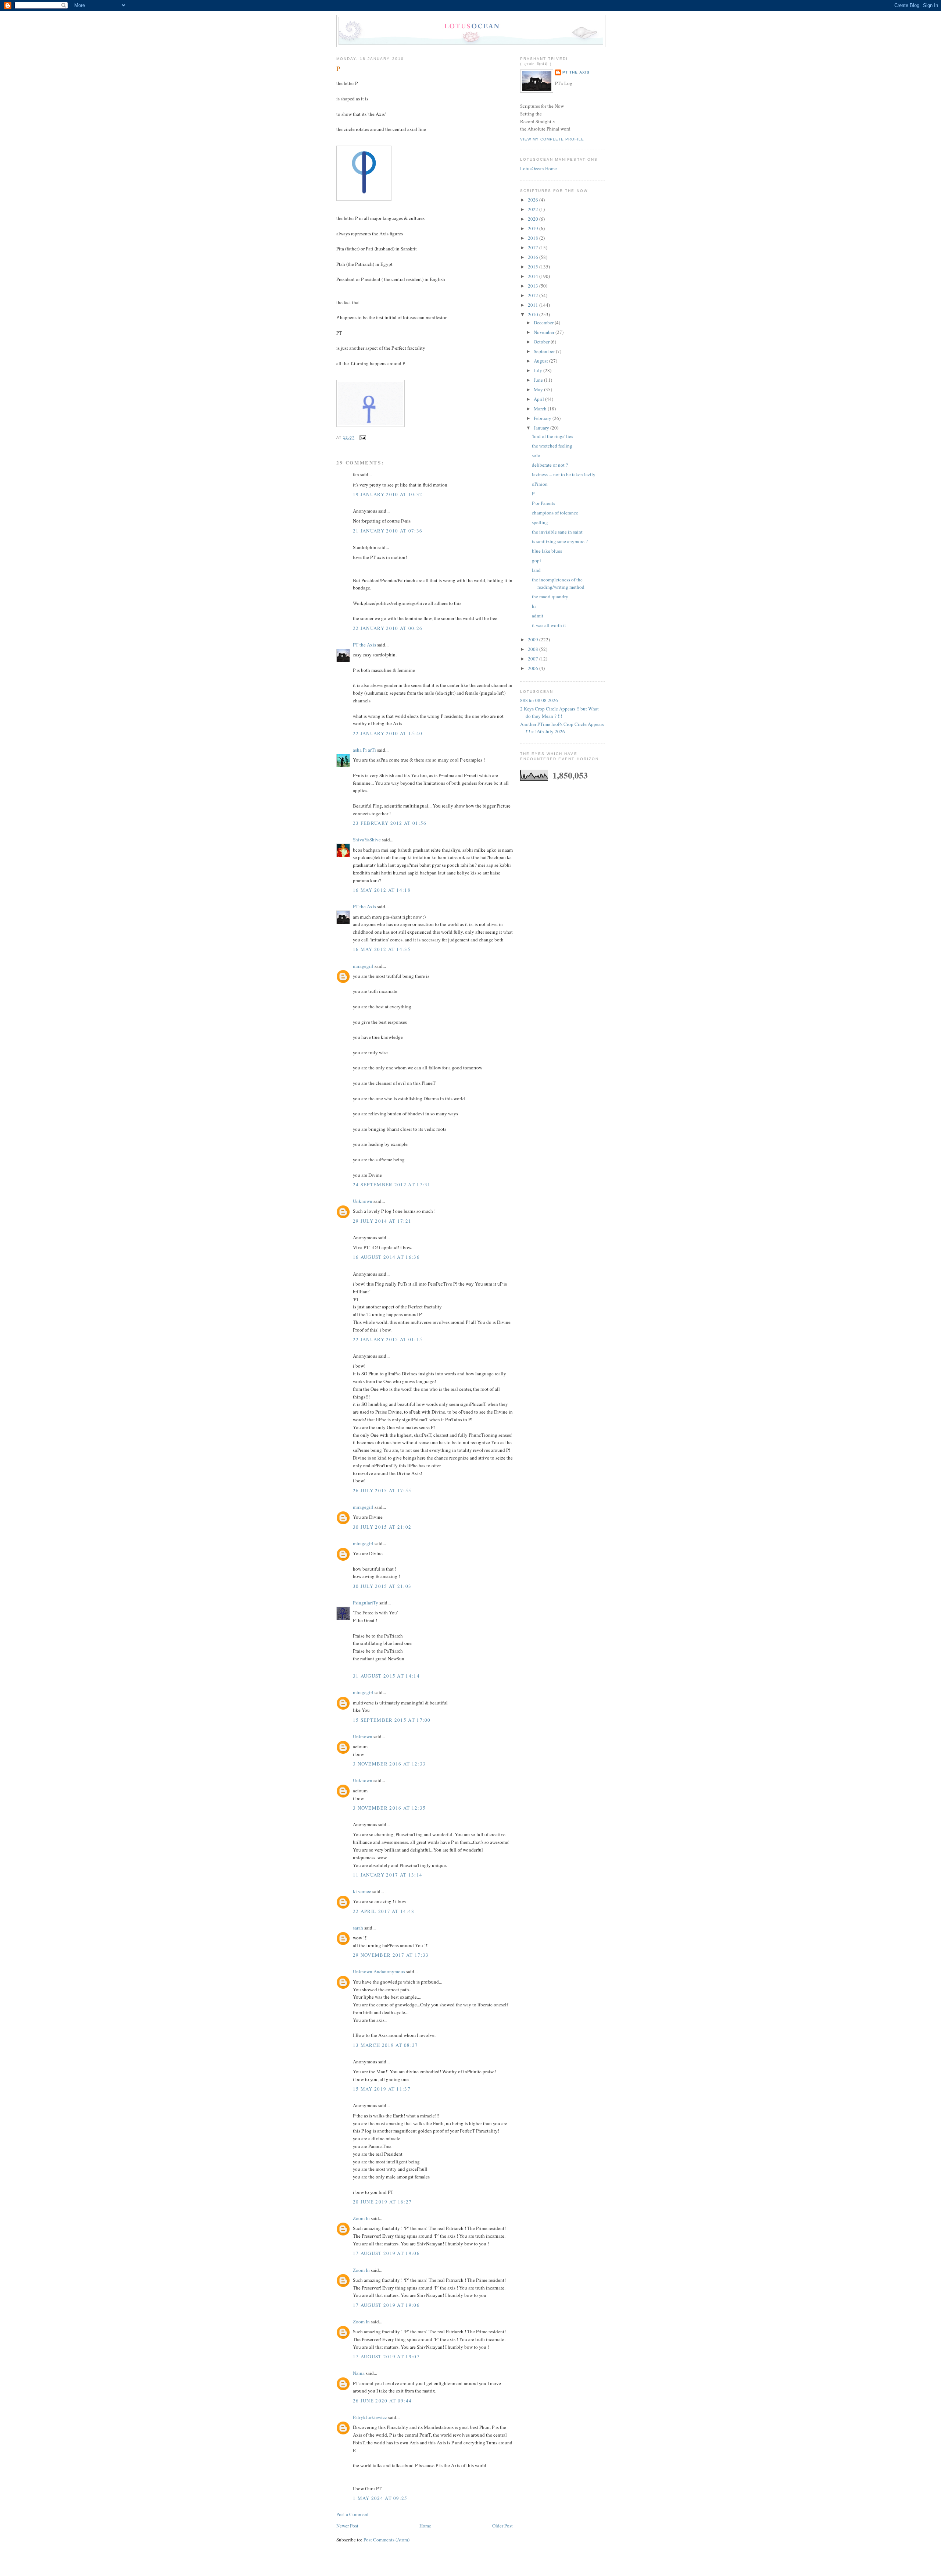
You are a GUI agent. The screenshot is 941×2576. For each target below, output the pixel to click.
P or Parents (543, 503)
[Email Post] (362, 438)
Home (425, 2526)
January (542, 428)
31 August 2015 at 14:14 (386, 1676)
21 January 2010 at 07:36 (388, 531)
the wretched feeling (552, 446)
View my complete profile (552, 139)
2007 (534, 659)
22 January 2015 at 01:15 (388, 1339)
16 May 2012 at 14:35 (382, 949)
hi (534, 606)
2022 (534, 209)
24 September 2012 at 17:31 (392, 1184)
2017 (534, 247)
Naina (359, 2373)
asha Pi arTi (364, 750)
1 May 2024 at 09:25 (380, 2498)
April (539, 399)
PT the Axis (364, 645)
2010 (534, 314)
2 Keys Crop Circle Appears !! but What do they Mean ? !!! (559, 712)
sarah (358, 1928)
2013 (534, 286)
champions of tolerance (555, 513)
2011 (534, 305)
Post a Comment (353, 2514)
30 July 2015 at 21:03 (382, 1586)
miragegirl (363, 966)
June (539, 380)
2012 (534, 295)
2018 (534, 238)
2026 (534, 200)
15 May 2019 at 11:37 (382, 2089)
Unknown (363, 1201)
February (543, 418)
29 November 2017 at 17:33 (391, 1955)
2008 (534, 649)
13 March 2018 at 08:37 (386, 2045)
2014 (534, 276)
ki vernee (362, 1891)
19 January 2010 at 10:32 (388, 494)
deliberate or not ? (550, 465)
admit (538, 616)
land (536, 570)
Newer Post (347, 2526)
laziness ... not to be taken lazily (564, 474)
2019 (534, 228)
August (541, 361)
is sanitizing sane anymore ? (560, 541)
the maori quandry (550, 596)
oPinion (540, 484)
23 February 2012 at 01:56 (390, 823)
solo (536, 455)
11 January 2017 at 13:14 (388, 1875)
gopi (536, 560)
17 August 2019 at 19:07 (386, 2356)
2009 (534, 639)
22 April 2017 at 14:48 (384, 1911)
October (542, 342)
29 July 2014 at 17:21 (382, 1221)
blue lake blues (547, 551)
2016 (534, 257)
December (544, 323)
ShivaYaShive (367, 840)
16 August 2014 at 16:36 (386, 1257)
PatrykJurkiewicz (370, 2417)
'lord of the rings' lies (552, 436)
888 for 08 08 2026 (539, 700)
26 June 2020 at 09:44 (382, 2401)
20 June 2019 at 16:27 (382, 2202)
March (541, 409)
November (545, 332)
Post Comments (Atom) (387, 2540)
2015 (534, 267)
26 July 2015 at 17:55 (382, 1490)
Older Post (502, 2526)
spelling (540, 522)
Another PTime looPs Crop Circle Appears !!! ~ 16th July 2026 (562, 728)
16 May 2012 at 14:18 (382, 890)
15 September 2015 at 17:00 (392, 1720)
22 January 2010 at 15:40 (388, 733)
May (539, 389)
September (545, 351)
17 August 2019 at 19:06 (386, 2253)
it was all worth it (549, 625)
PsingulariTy (366, 1603)
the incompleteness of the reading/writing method (558, 583)
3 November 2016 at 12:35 (389, 1808)
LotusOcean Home (539, 168)
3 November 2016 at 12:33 (389, 1764)
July (539, 370)
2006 (534, 668)
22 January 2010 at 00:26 (388, 628)
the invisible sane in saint (557, 532)
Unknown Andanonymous (379, 1971)
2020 (534, 219)
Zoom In (361, 2218)
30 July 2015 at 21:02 (382, 1527)
